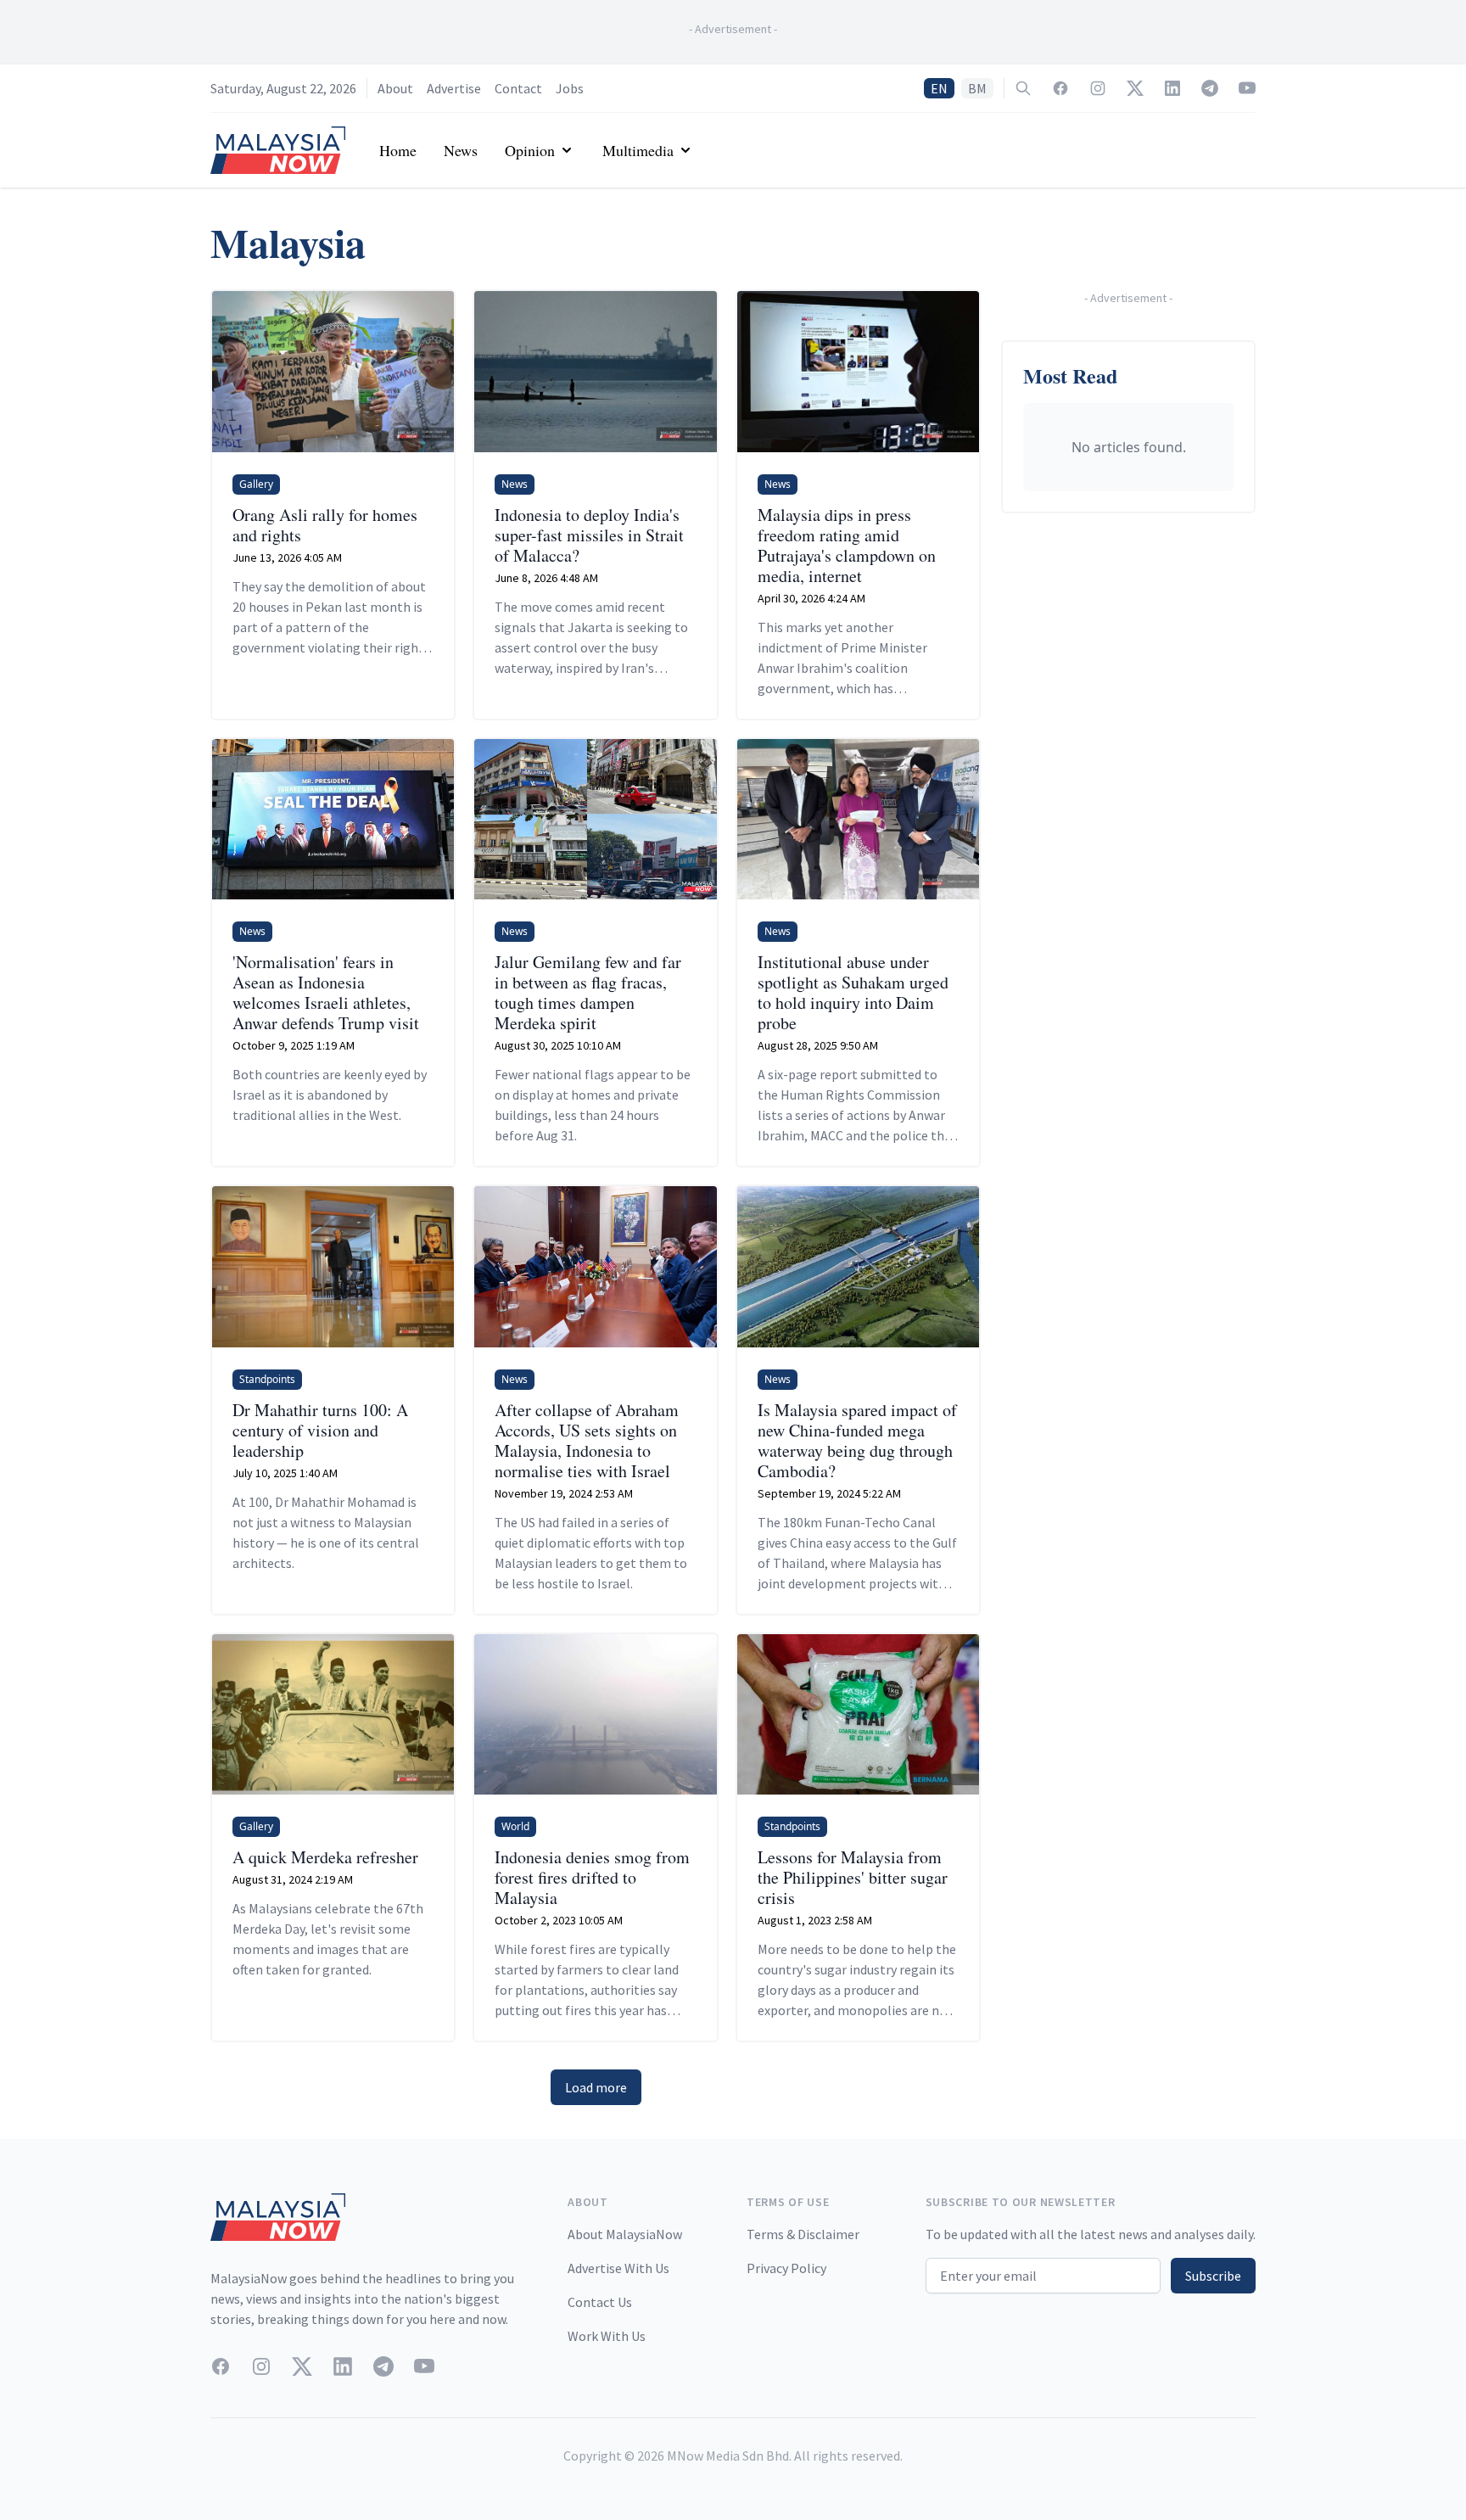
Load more (596, 2087)
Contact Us (600, 2302)
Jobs (570, 88)
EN (939, 88)
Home (398, 150)
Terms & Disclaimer (803, 2234)
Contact (518, 88)
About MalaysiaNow (625, 2234)
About (395, 88)
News (461, 150)
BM (977, 88)
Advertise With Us (618, 2268)
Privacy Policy (786, 2268)
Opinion (530, 150)
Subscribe (1213, 2276)
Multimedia (638, 150)
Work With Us (607, 2336)
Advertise (454, 88)
